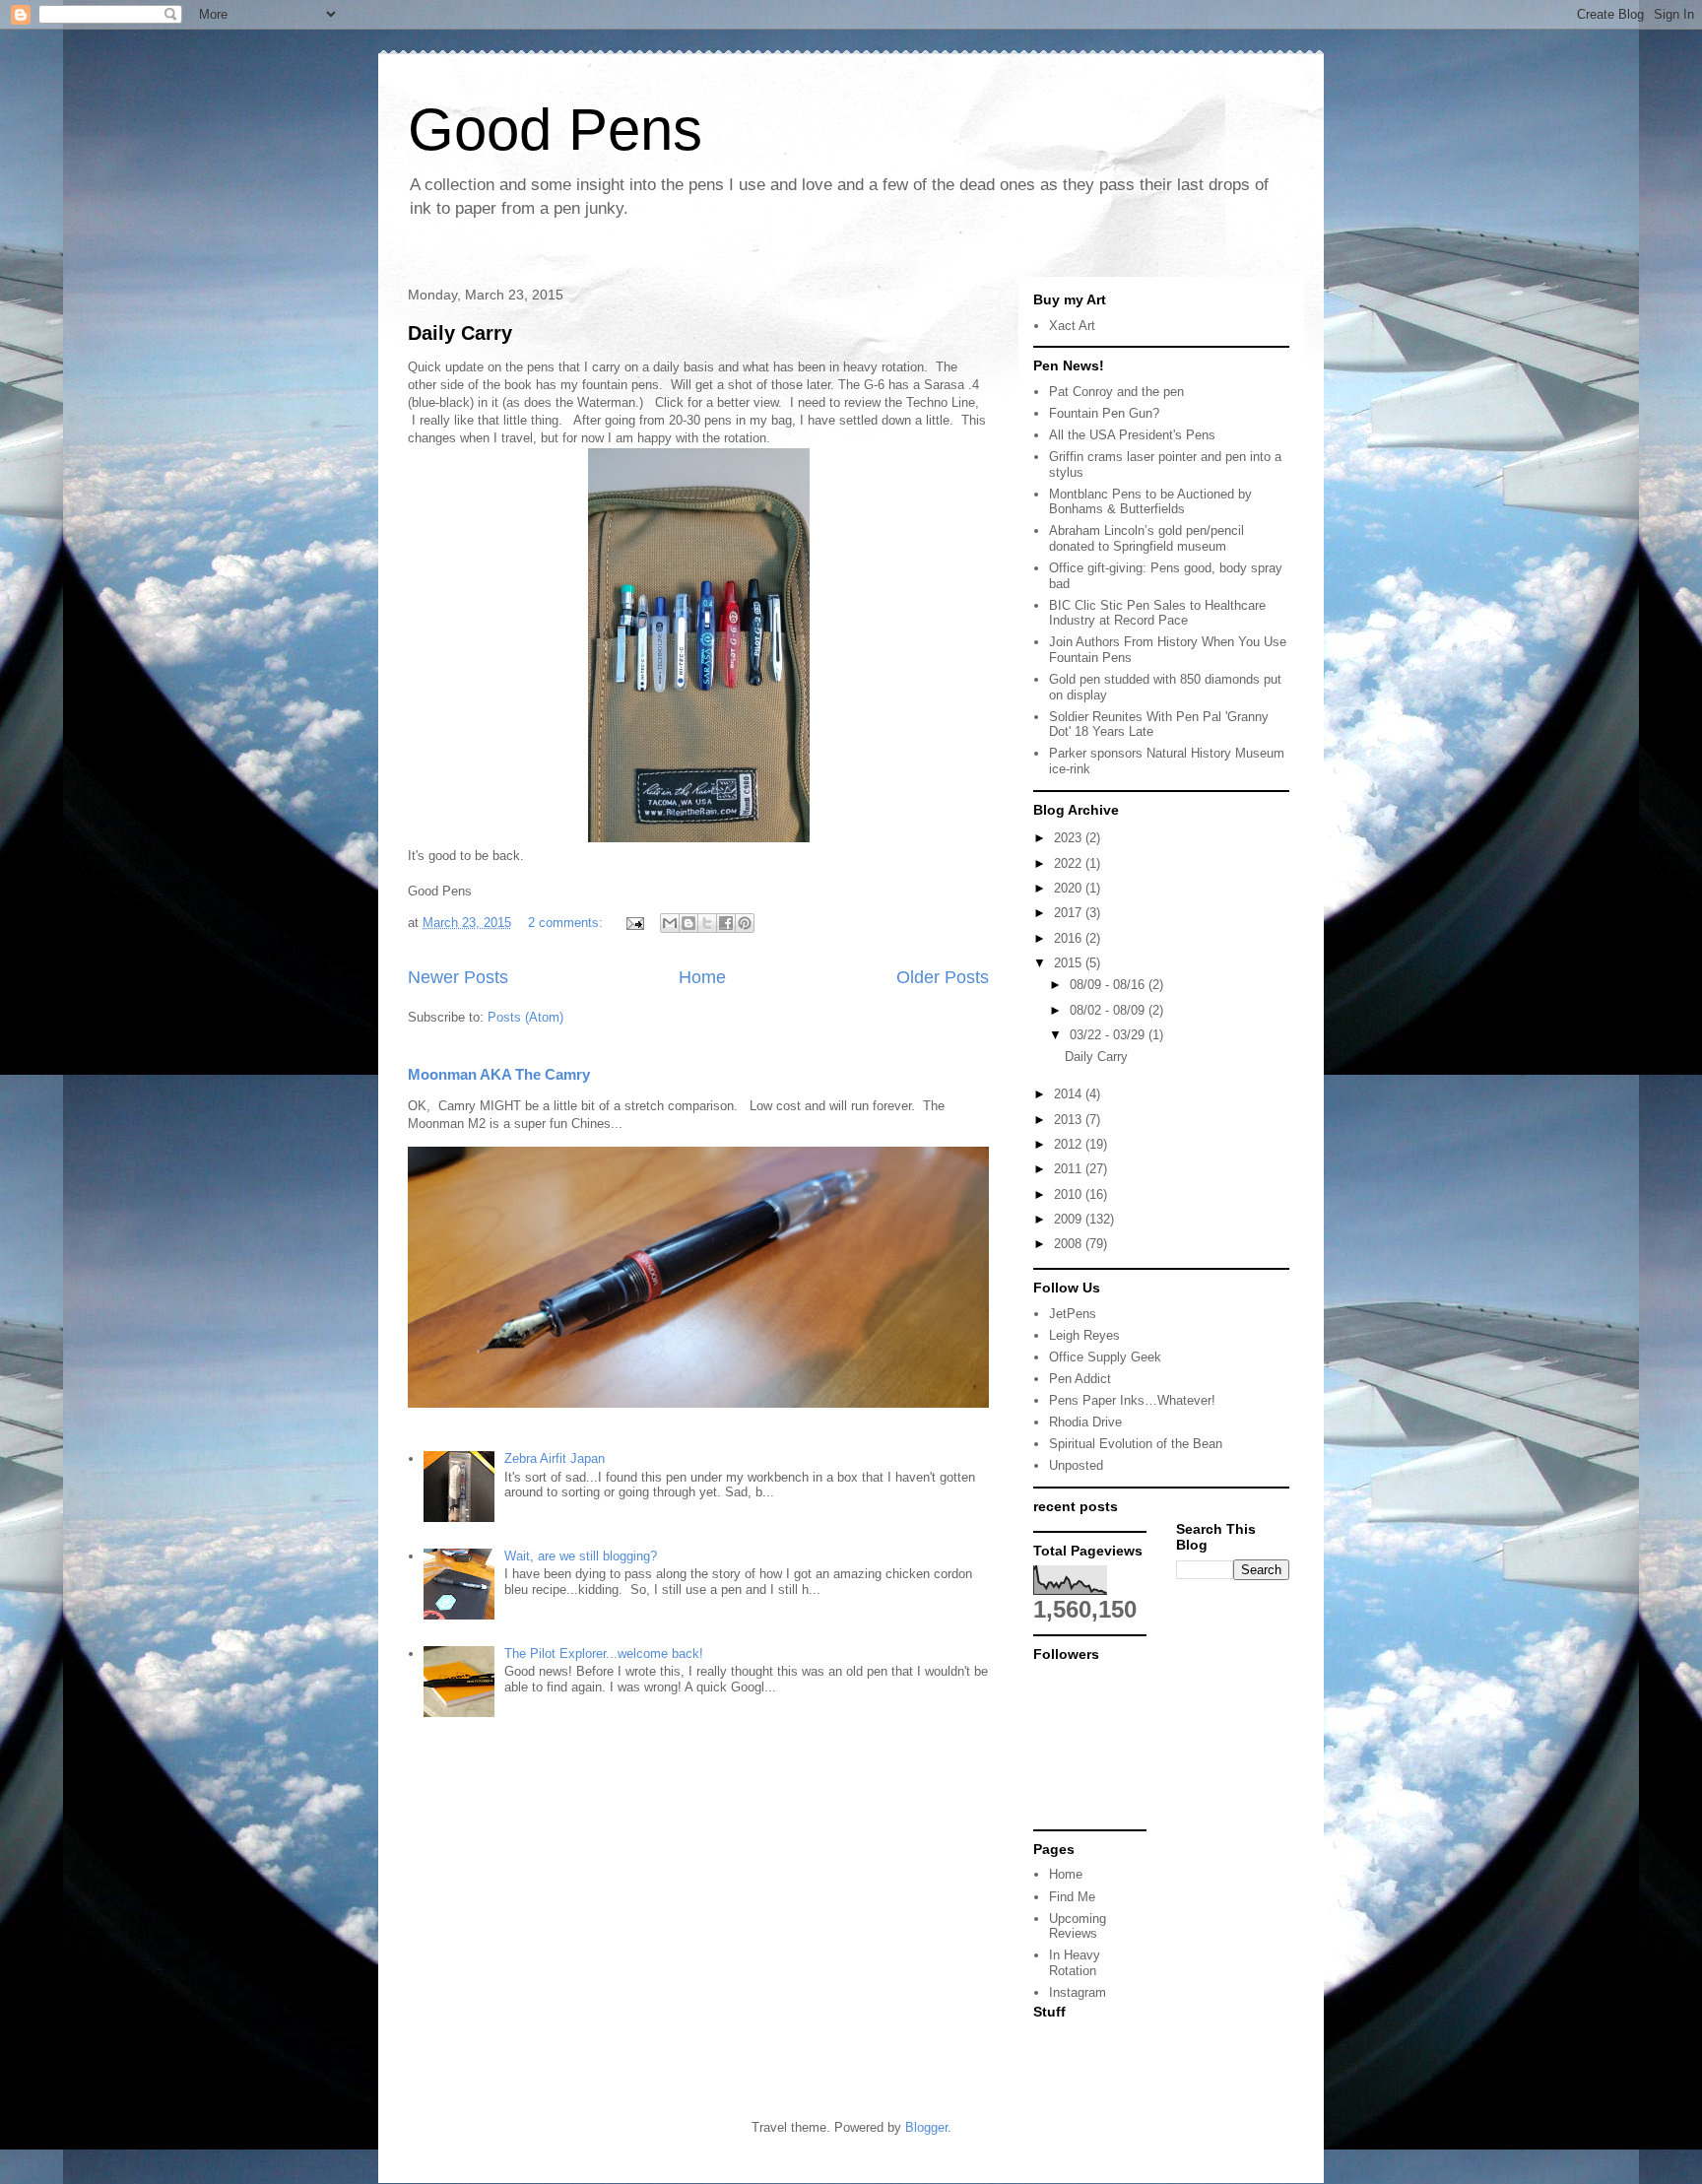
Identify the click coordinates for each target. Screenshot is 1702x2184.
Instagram (1078, 1992)
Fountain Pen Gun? (1104, 413)
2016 (1070, 938)
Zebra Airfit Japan (555, 1458)
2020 (1070, 888)
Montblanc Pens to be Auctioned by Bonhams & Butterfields (1150, 502)
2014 (1070, 1094)
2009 (1070, 1219)
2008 (1070, 1244)
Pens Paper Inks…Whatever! (1132, 1400)
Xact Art (1072, 326)
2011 (1070, 1169)
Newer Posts (458, 977)
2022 (1070, 863)
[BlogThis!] (688, 923)
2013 (1070, 1120)
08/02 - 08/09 (1109, 1010)
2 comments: (567, 923)
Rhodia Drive (1085, 1422)
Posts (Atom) (525, 1017)
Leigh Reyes (1084, 1335)
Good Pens (555, 130)
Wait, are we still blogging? (581, 1556)
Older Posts (943, 977)
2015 (1070, 963)
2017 (1070, 913)
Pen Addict (1080, 1379)
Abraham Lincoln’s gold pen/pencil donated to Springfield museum (1146, 538)
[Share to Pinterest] (745, 923)
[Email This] (670, 923)
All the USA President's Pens (1132, 435)
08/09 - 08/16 (1109, 985)
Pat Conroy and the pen (1116, 392)
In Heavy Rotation (1075, 1963)
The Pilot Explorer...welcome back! (604, 1654)
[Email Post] (634, 923)
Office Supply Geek (1105, 1357)
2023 (1070, 838)
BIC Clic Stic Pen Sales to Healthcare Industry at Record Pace (1157, 613)
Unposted (1076, 1465)
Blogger (926, 2127)
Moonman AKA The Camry (499, 1074)
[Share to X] (707, 923)
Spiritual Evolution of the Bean (1136, 1444)
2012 (1070, 1144)
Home (702, 977)
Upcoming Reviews (1078, 1926)
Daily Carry (460, 333)
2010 (1070, 1194)
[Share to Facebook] (726, 923)
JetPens (1073, 1314)
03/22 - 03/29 (1109, 1035)
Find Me (1072, 1897)
